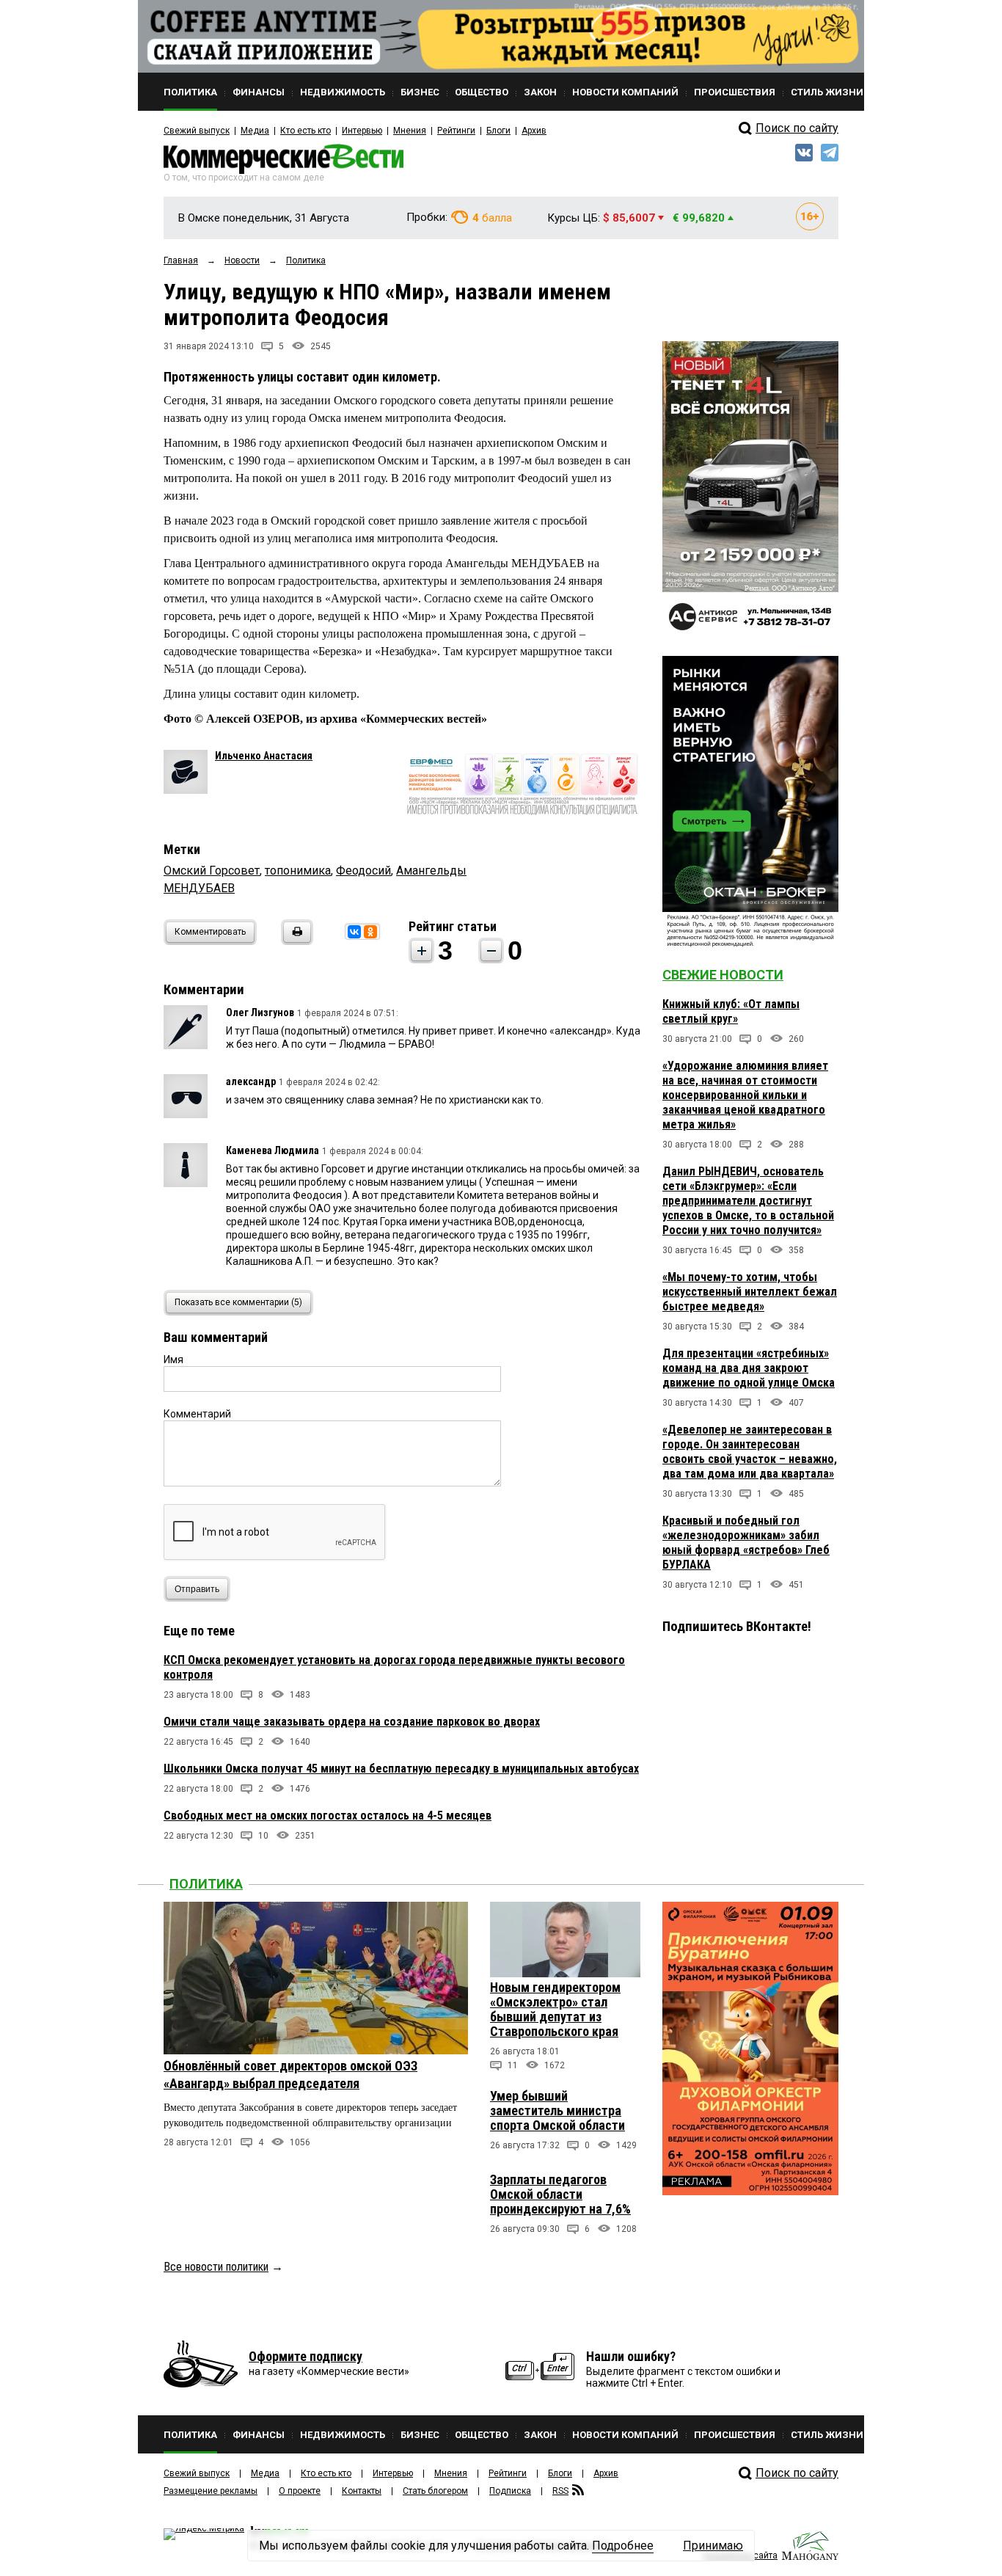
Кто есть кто (306, 131)
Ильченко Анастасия (264, 756)
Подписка (510, 2491)
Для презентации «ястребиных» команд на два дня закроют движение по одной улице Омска (749, 1368)
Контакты (362, 2491)
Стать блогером (435, 2491)
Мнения (410, 131)
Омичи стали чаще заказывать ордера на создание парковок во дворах (352, 1722)
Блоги (498, 131)
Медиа (255, 131)
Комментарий (197, 1414)
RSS (560, 2491)
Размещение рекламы (211, 2491)
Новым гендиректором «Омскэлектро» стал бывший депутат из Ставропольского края (555, 2009)
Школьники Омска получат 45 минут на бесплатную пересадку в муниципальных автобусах (401, 1769)
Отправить (197, 1589)
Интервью (362, 131)
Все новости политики (216, 2267)
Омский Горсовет (212, 871)
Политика (206, 1884)
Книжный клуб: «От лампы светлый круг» (731, 1011)
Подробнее (623, 2546)
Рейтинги (456, 131)
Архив (534, 131)
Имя (173, 1360)
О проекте (300, 2491)
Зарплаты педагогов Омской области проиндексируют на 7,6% (560, 2194)
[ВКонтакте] (354, 932)
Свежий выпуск (197, 131)
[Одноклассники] (370, 932)
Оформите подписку (306, 2356)
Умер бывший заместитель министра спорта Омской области (557, 2110)
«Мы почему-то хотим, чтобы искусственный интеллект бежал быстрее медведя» (750, 1292)
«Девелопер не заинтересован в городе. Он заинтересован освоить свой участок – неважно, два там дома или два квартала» (750, 1452)
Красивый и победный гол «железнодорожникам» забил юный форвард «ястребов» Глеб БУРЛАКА (746, 1543)
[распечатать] (295, 941)
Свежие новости (723, 975)
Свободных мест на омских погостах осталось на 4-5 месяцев (328, 1816)
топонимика (298, 871)
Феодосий (363, 871)
